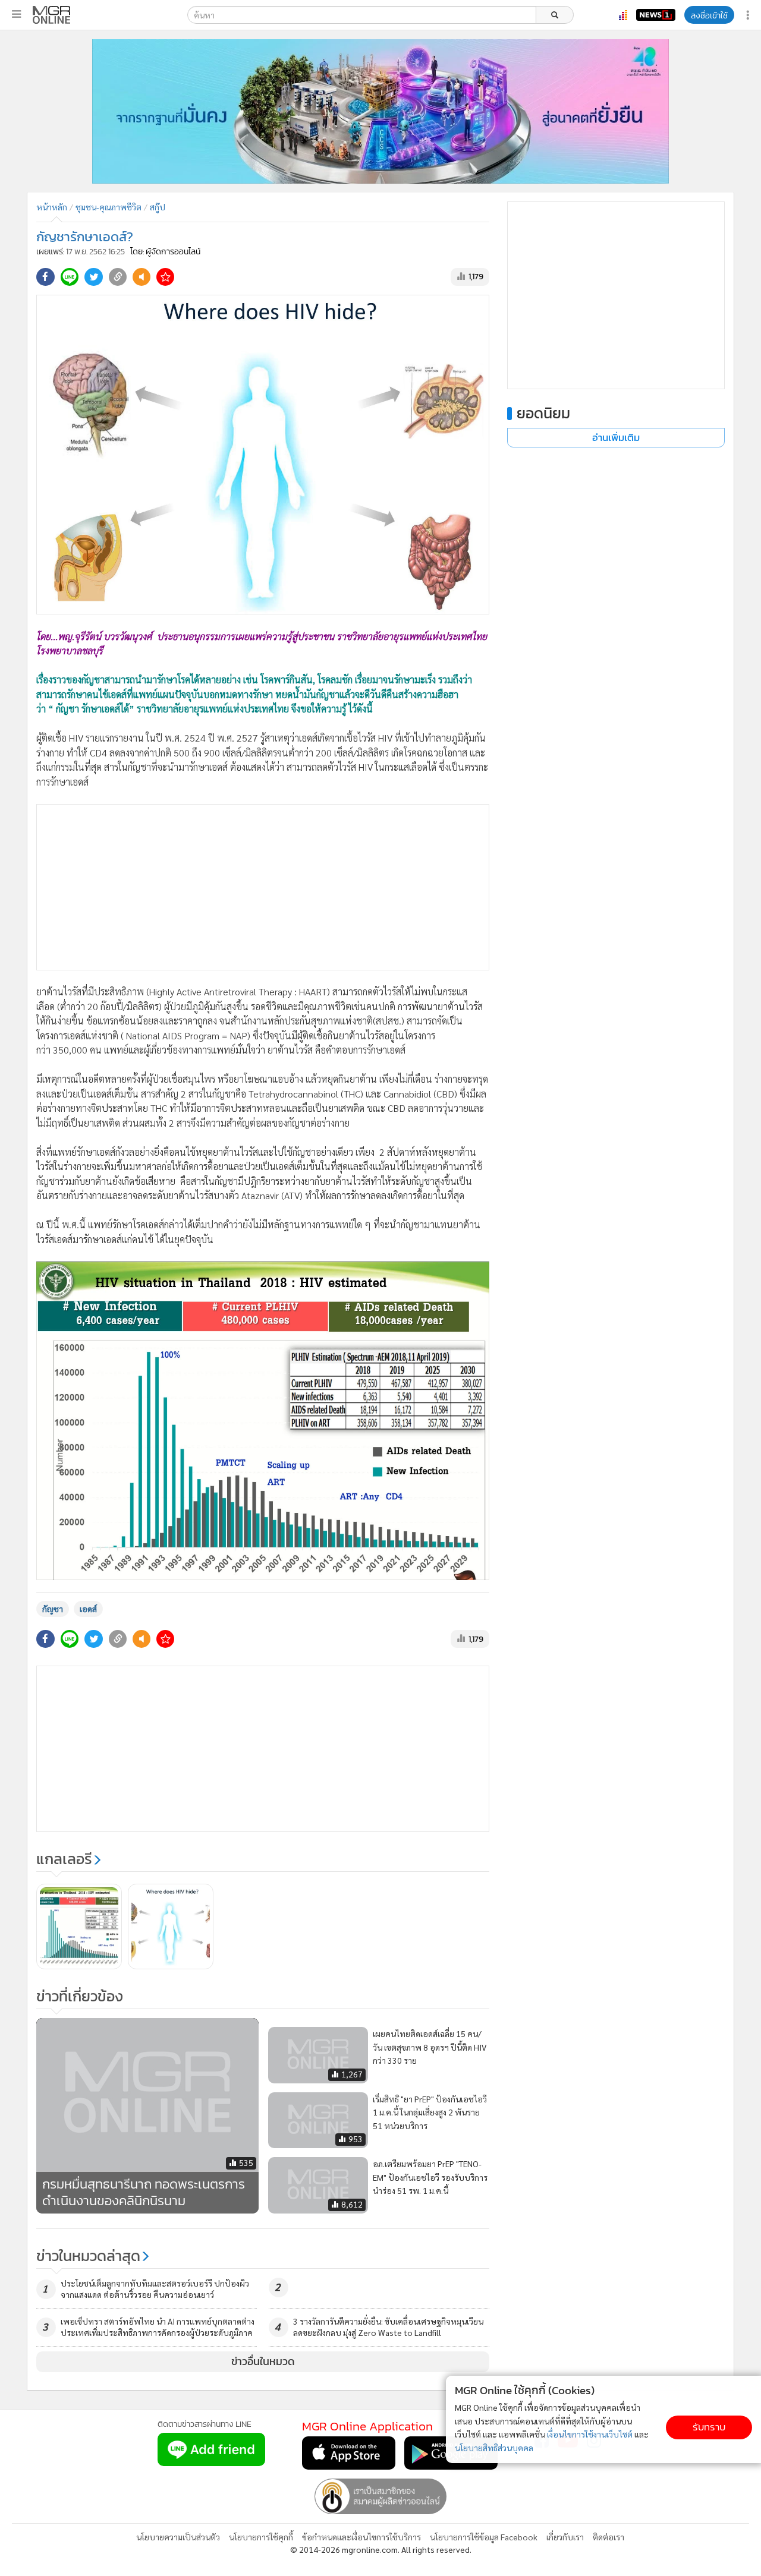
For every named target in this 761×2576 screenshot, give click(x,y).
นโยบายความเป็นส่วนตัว (178, 2537)
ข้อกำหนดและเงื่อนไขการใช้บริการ (361, 2537)
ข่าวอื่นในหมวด (263, 2361)
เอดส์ (88, 1609)
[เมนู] (16, 14)
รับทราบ (709, 2427)
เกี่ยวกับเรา (565, 2537)
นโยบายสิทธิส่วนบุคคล (494, 2448)
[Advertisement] (263, 887)
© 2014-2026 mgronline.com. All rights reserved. (381, 2549)
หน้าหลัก (52, 207)
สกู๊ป (158, 207)
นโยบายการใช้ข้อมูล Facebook (484, 2537)
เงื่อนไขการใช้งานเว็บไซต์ (590, 2434)
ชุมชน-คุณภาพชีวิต (109, 207)
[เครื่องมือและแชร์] (749, 15)
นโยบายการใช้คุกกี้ (261, 2537)
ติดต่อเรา (609, 2537)
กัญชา (53, 1609)
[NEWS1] (656, 15)
